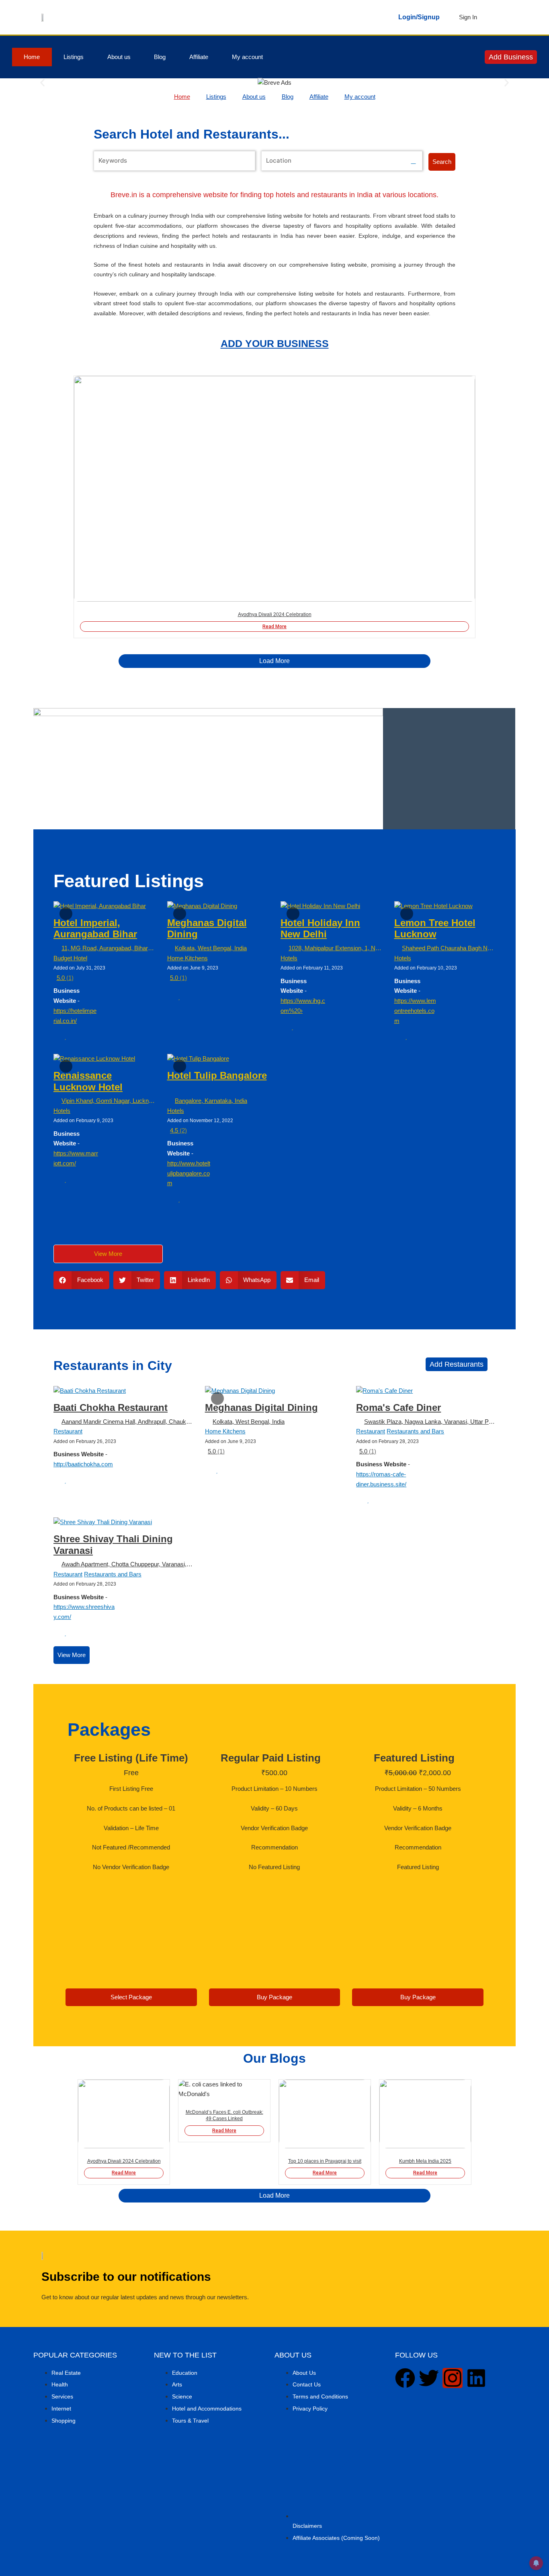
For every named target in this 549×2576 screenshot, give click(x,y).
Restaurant (68, 1431)
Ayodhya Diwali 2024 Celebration (275, 614)
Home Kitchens (187, 958)
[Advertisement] (450, 769)
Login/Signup (419, 17)
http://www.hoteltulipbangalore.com (189, 1173)
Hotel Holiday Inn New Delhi (320, 929)
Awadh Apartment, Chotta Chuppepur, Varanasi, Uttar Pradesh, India (127, 1564)
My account (247, 57)
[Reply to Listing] (56, 1037)
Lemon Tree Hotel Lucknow (435, 929)
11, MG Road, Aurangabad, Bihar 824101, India (108, 948)
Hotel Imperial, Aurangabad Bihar (95, 929)
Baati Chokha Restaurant (111, 1407)
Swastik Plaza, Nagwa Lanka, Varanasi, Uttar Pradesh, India (430, 1422)
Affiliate (199, 57)
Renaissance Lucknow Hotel (88, 1081)
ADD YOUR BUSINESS (275, 343)
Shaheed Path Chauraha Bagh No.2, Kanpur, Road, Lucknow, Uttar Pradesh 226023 (449, 948)
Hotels (289, 958)
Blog (160, 57)
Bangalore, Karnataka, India (211, 1101)
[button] (42, 83)
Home (32, 57)
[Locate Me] (413, 161)
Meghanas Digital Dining (261, 1407)
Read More (274, 627)
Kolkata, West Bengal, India (211, 948)
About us (119, 57)
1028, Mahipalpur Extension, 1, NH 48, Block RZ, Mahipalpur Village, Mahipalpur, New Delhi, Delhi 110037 (335, 948)
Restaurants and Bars (415, 1431)
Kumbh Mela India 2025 (425, 2161)
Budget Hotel (70, 958)
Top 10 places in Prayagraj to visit (325, 2161)
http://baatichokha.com (83, 1464)
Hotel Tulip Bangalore (217, 1075)
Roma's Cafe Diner (398, 1407)
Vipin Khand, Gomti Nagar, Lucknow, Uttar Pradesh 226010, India (108, 1101)
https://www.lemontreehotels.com (415, 1011)
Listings (74, 57)
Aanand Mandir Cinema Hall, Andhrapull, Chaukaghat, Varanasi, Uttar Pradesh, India (127, 1422)
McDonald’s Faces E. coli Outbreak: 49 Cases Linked (224, 2115)
